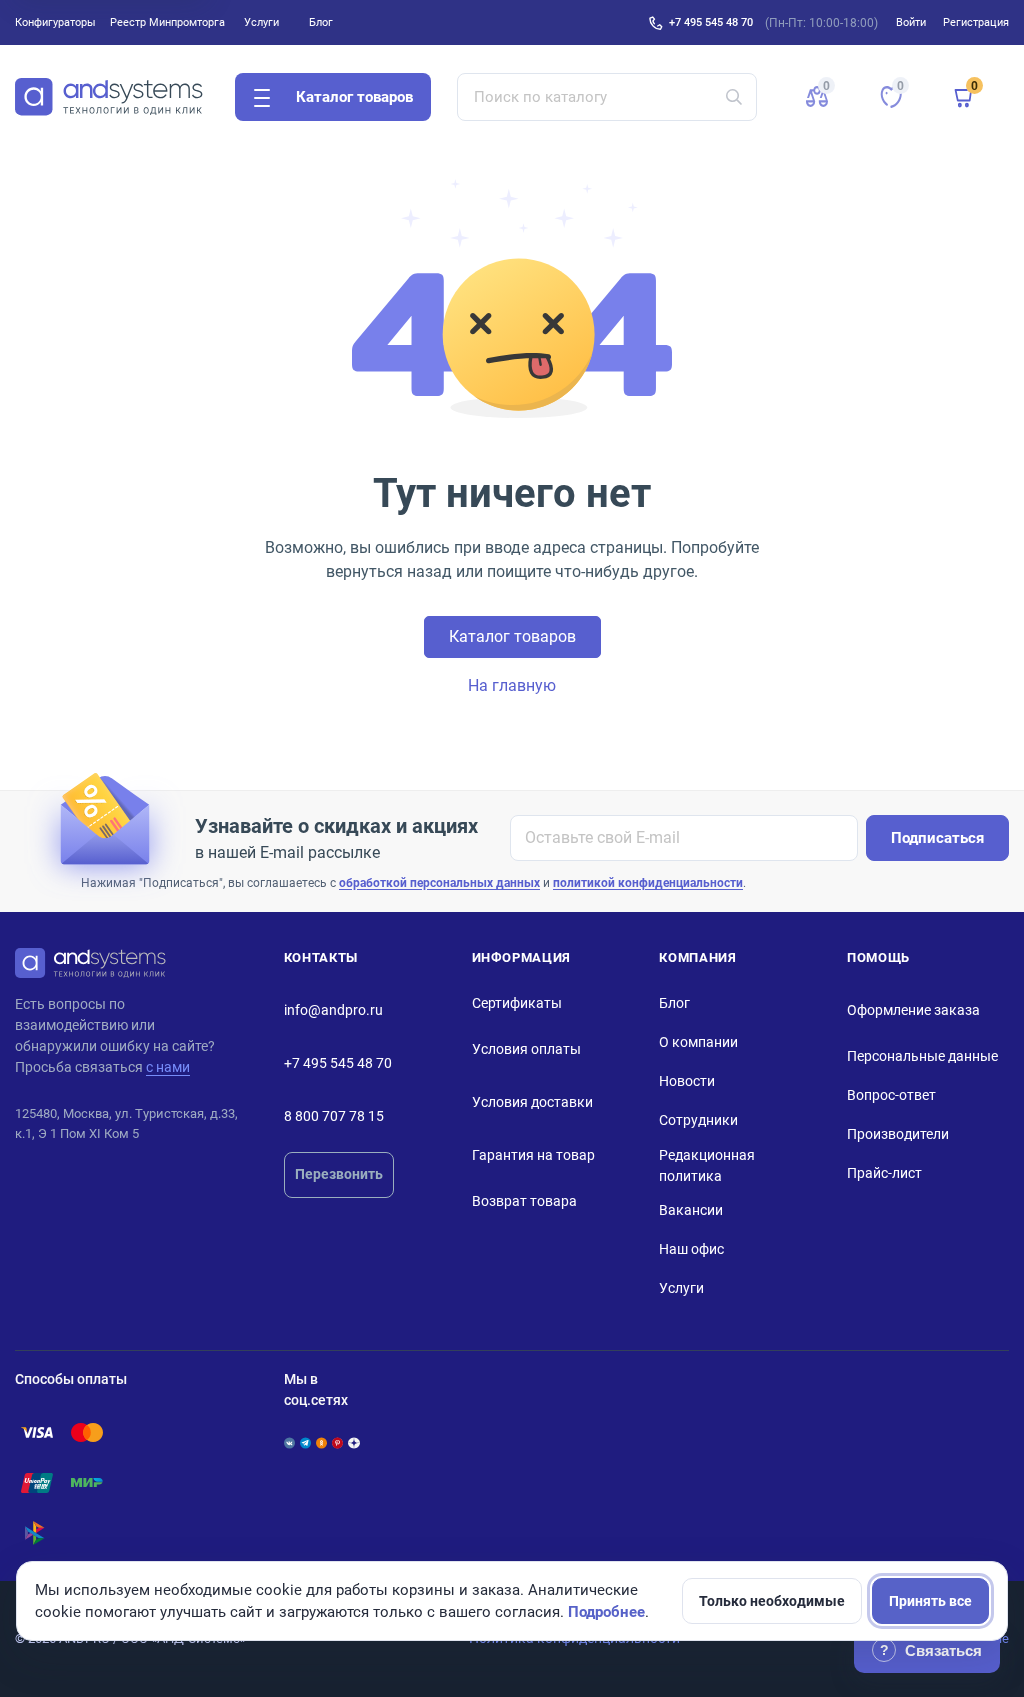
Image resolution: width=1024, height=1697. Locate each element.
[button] (817, 97)
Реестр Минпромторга (167, 22)
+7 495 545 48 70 (711, 22)
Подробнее (606, 1612)
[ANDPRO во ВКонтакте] (289, 1443)
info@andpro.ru (333, 1010)
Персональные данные (922, 1056)
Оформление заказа (913, 1010)
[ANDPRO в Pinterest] (337, 1443)
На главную (512, 685)
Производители (898, 1134)
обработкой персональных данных (439, 883)
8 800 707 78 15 (334, 1116)
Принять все (930, 1601)
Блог (321, 22)
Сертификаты (517, 1003)
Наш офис (691, 1249)
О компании (698, 1042)
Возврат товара (524, 1201)
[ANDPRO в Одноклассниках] (321, 1443)
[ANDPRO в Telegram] (305, 1443)
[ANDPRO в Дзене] (353, 1443)
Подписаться (937, 838)
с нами (168, 1067)
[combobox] (607, 97)
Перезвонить (339, 1174)
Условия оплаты (526, 1049)
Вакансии (691, 1210)
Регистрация (976, 22)
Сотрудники (698, 1120)
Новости (687, 1081)
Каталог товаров (512, 636)
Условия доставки (532, 1102)
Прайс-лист (884, 1173)
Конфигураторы (55, 22)
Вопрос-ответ (891, 1095)
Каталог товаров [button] (354, 97)
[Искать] (734, 97)
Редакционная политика (707, 1165)
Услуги (261, 22)
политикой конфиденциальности (648, 883)
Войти (911, 22)
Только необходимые (772, 1601)
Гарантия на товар (533, 1155)
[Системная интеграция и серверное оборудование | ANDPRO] (109, 97)
